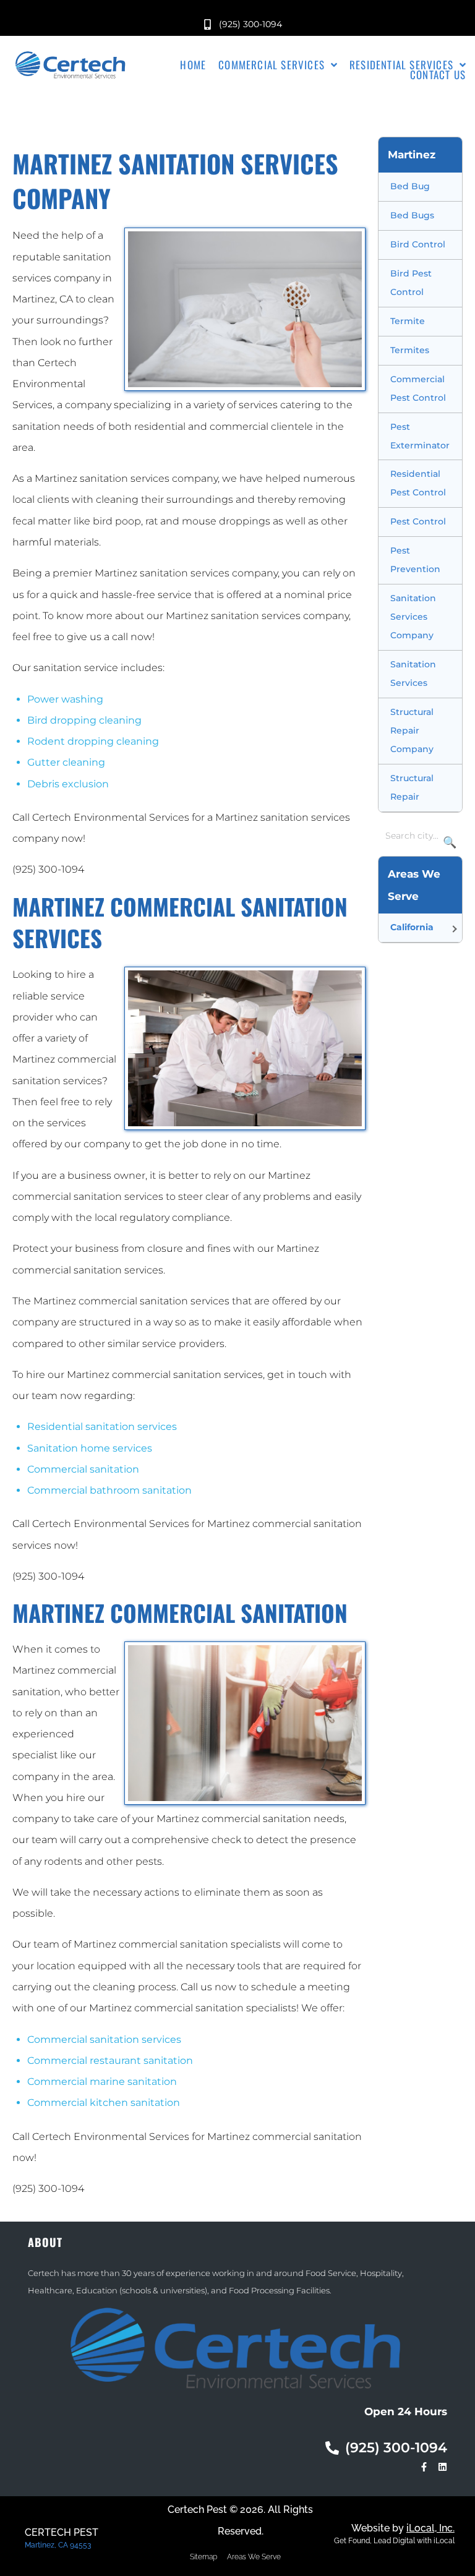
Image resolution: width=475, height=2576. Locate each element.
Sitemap (203, 2557)
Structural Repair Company (412, 730)
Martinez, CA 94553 (58, 2545)
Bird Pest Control (411, 283)
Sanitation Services (413, 674)
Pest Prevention (415, 560)
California (412, 927)
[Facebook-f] (424, 2467)
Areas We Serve (254, 2557)
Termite (408, 321)
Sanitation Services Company (413, 617)
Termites (410, 350)
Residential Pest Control (418, 483)
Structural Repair (412, 787)
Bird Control (418, 244)
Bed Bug (410, 186)
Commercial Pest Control (418, 388)
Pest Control (418, 521)
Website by (403, 2528)
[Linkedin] (443, 2467)
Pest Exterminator (420, 436)
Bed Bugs (412, 215)
